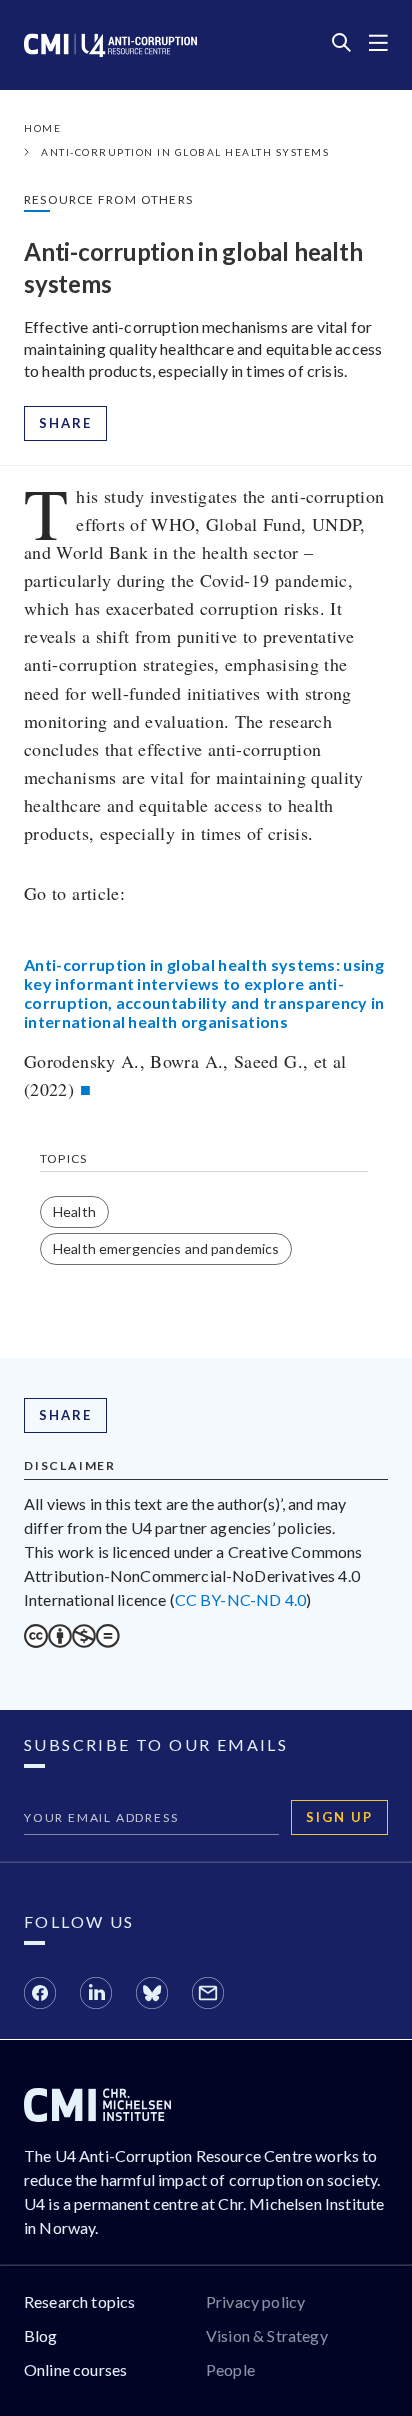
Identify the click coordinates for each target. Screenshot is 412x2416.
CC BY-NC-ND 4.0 (240, 1599)
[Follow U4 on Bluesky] (152, 1996)
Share (65, 423)
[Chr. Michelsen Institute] (97, 2115)
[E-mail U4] (208, 1996)
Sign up (339, 1817)
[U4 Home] (110, 45)
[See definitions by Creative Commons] (72, 1641)
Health (74, 1211)
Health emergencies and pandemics (166, 1248)
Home (42, 128)
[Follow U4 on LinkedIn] (96, 1996)
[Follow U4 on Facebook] (40, 1996)
